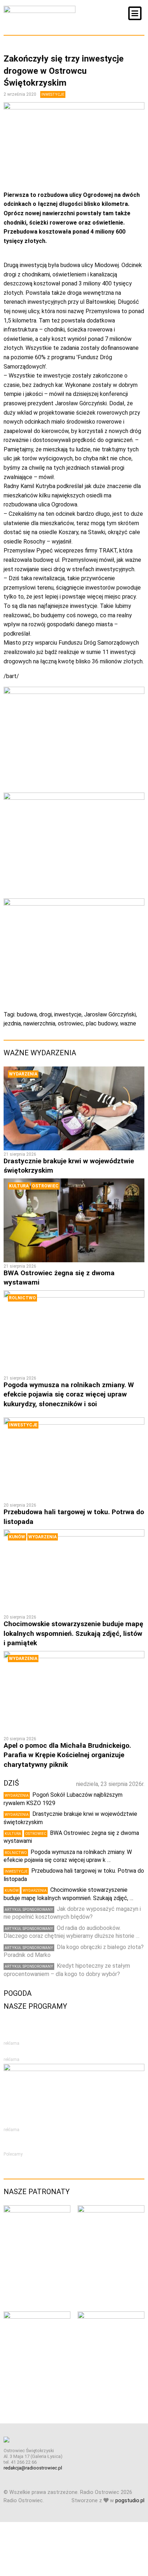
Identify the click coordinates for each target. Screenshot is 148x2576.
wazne (128, 1023)
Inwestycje (53, 94)
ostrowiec (71, 1023)
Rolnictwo (22, 1298)
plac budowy (102, 1023)
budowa (27, 1014)
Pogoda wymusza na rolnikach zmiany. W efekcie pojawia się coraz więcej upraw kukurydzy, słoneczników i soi (69, 1394)
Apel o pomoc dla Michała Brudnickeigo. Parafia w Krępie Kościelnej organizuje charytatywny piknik (67, 1755)
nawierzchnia (39, 1023)
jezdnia (12, 1023)
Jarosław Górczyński (110, 1014)
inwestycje (68, 1014)
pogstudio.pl (130, 2501)
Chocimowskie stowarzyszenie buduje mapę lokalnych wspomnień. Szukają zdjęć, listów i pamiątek (73, 1633)
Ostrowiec (45, 1186)
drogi (45, 1014)
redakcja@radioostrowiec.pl (33, 2468)
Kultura (19, 1186)
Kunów (17, 1537)
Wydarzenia (23, 1074)
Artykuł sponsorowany (29, 1910)
